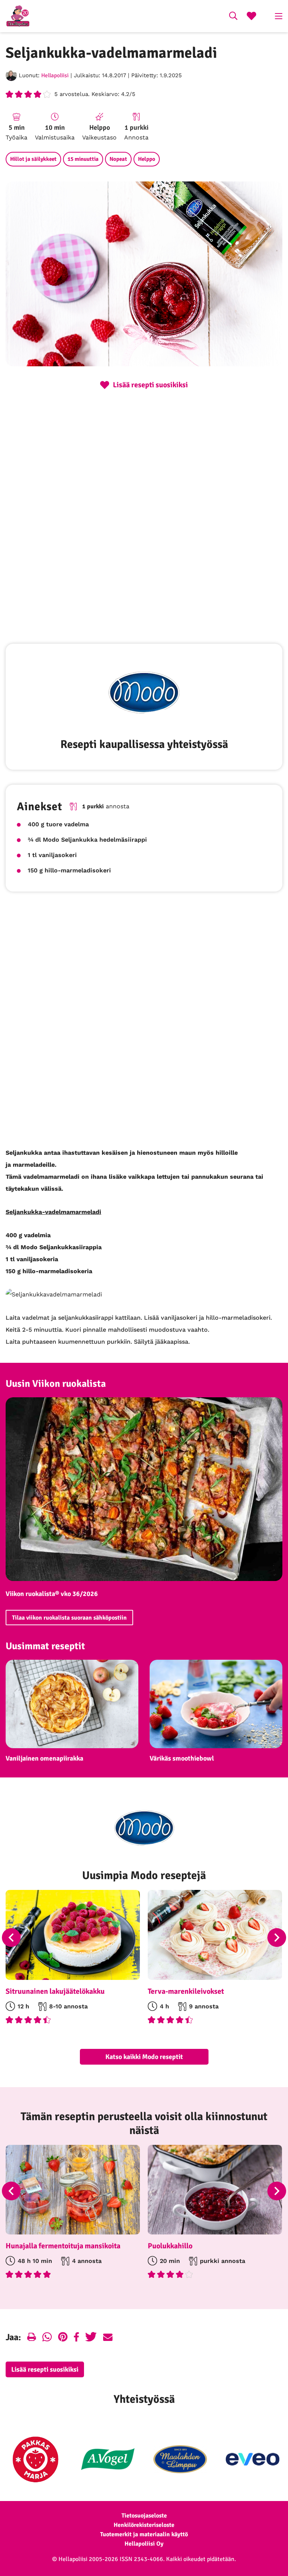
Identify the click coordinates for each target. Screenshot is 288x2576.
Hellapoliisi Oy (144, 2544)
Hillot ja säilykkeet (33, 159)
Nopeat (118, 159)
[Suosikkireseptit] (251, 17)
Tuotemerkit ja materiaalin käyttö (144, 2534)
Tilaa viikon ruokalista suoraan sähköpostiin (69, 1618)
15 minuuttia (83, 159)
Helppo (147, 159)
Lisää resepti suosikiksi (45, 2369)
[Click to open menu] (279, 16)
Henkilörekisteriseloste (144, 2525)
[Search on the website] (233, 17)
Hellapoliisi (55, 75)
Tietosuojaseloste (144, 2516)
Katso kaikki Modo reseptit (144, 2057)
